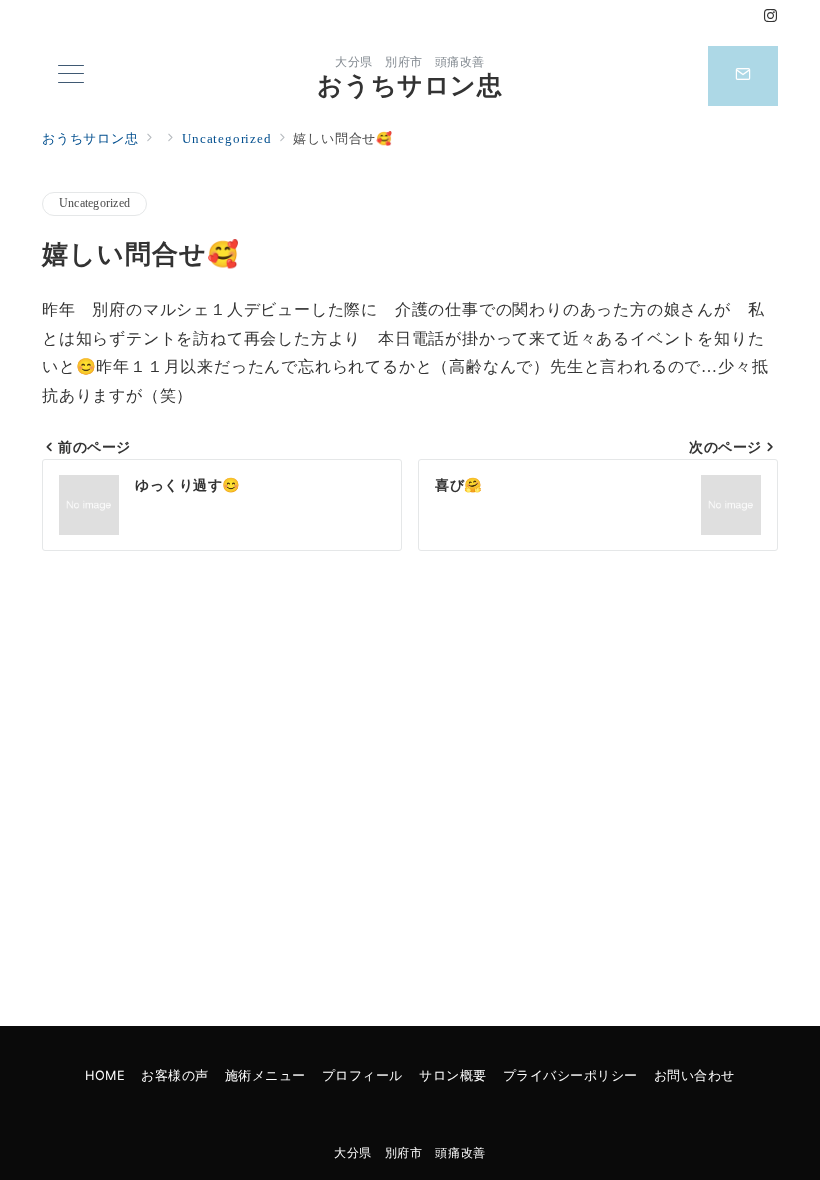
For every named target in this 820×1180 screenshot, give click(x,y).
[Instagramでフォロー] (771, 17)
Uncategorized (94, 203)
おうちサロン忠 (409, 85)
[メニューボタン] (71, 76)
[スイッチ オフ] (743, 76)
